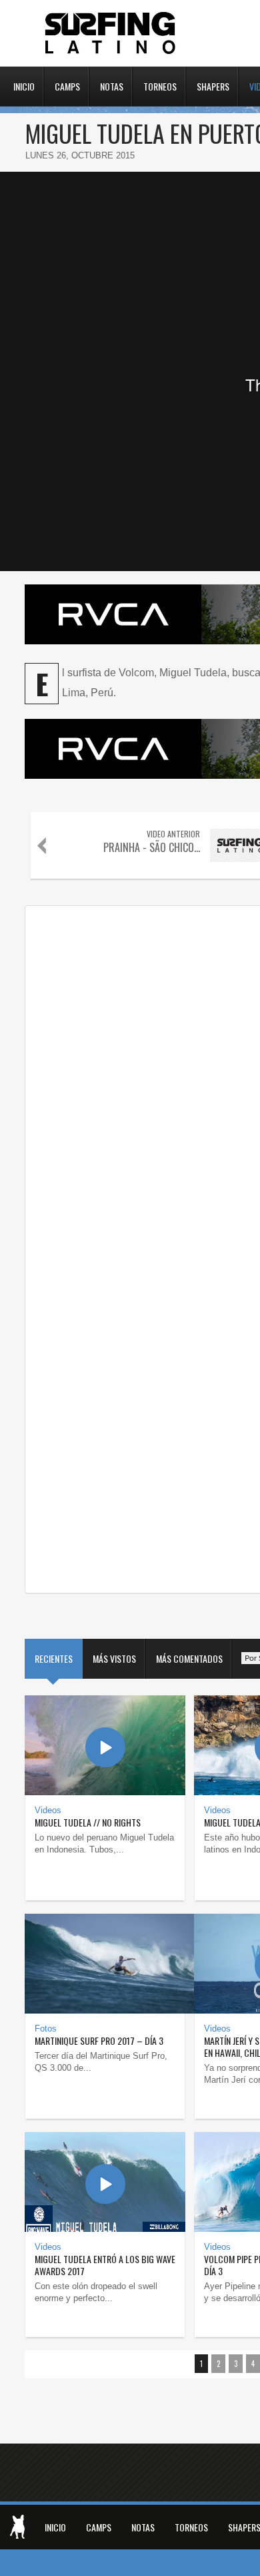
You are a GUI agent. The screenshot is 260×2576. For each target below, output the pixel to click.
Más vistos (114, 1658)
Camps (67, 85)
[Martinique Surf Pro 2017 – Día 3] (105, 1964)
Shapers (213, 85)
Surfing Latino (111, 33)
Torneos (160, 85)
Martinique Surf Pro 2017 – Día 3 (99, 2040)
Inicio (24, 85)
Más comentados (189, 1658)
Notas (112, 85)
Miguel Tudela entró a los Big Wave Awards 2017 (105, 2265)
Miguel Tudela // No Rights (88, 1822)
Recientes (54, 1658)
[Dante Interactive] (17, 2527)
